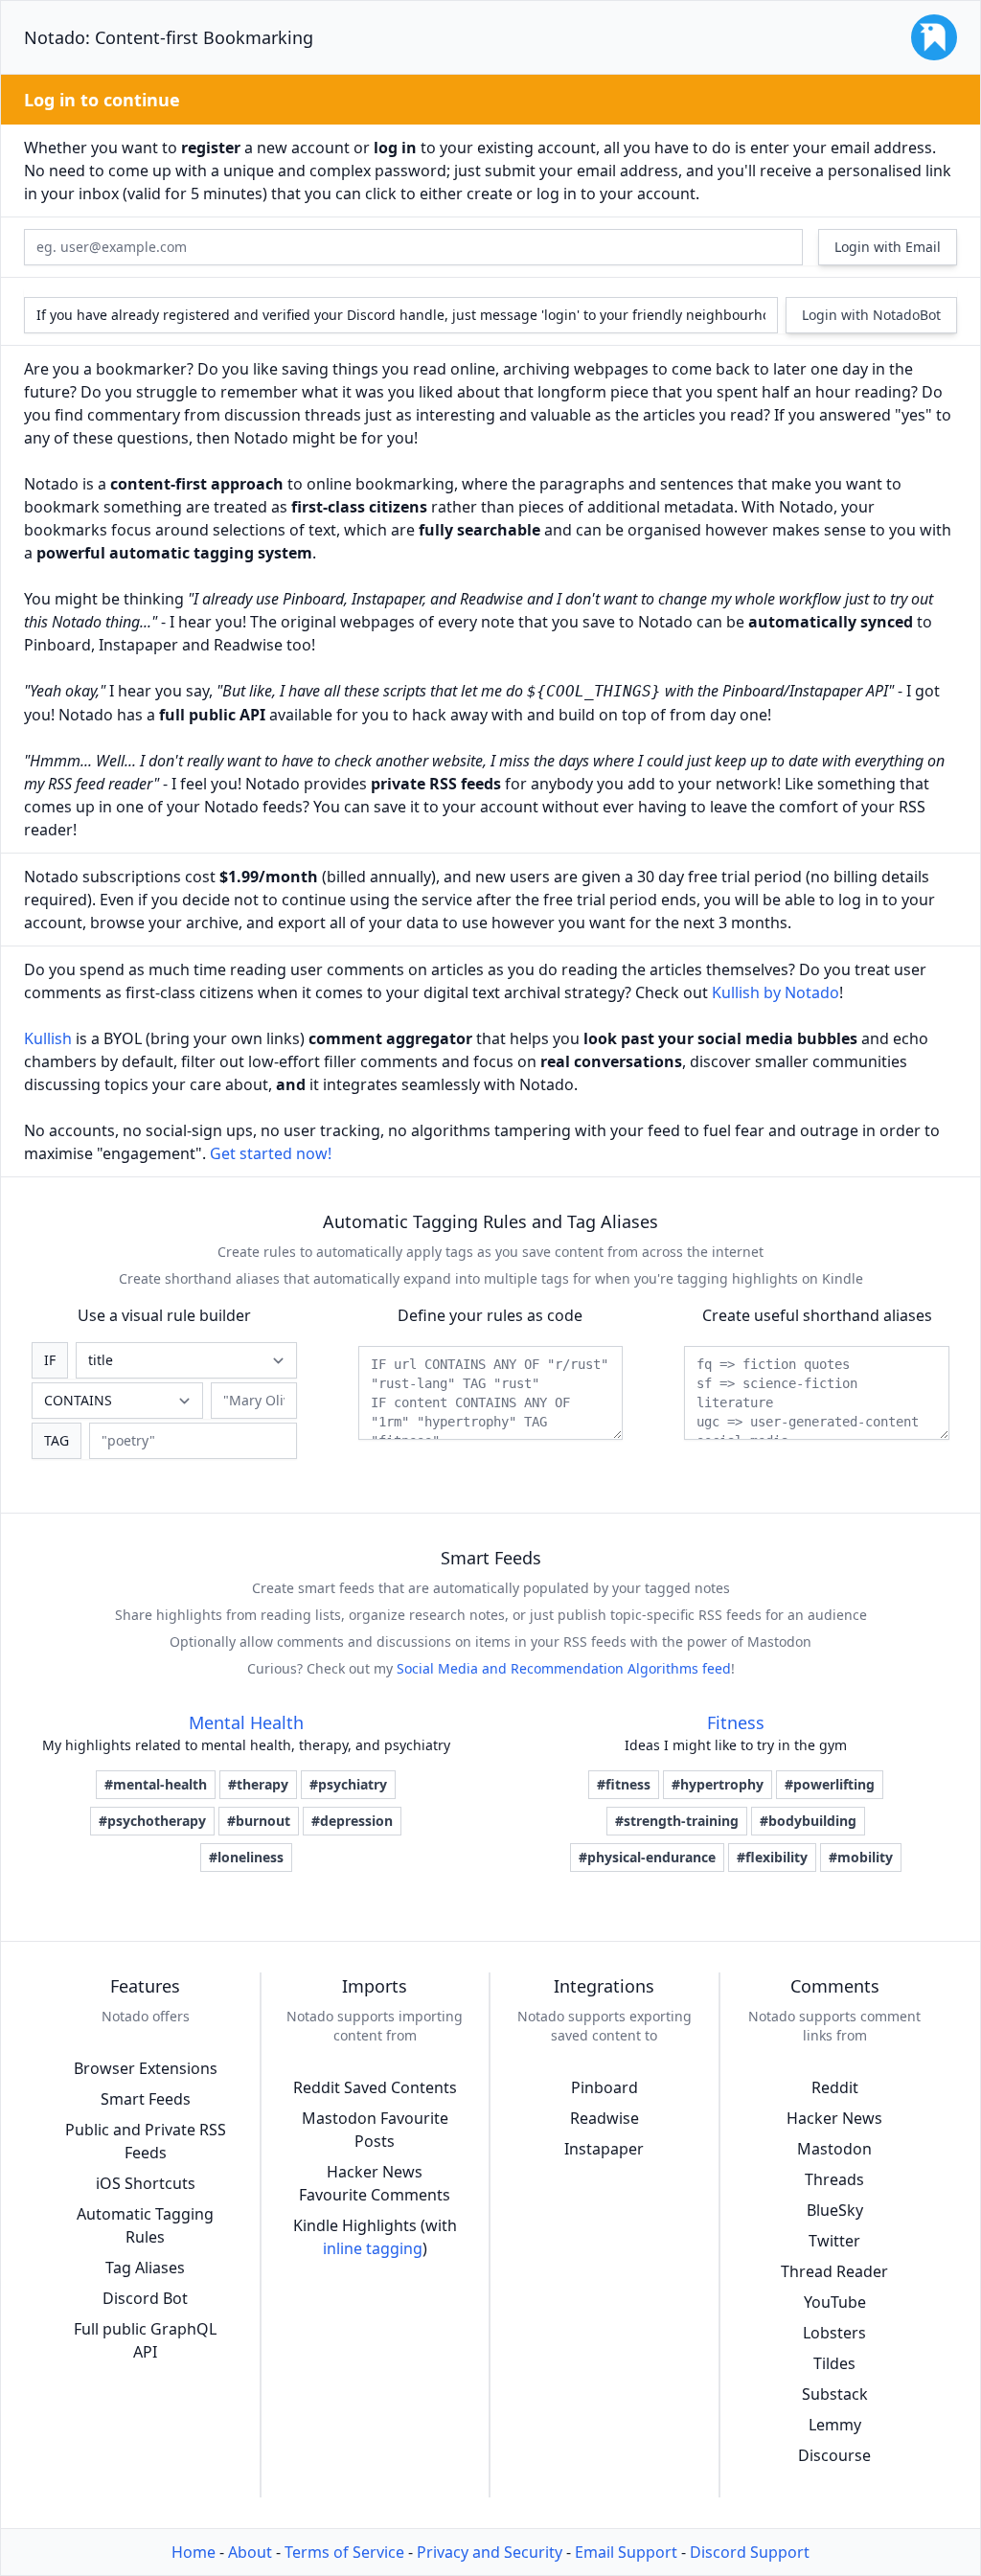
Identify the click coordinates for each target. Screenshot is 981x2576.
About (250, 2552)
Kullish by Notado (776, 992)
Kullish (48, 1038)
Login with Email (888, 247)
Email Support (626, 2552)
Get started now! (271, 1153)
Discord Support (750, 2552)
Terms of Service (344, 2552)
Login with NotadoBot (871, 315)
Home (194, 2552)
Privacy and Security (490, 2552)
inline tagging (373, 2248)
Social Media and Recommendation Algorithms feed (564, 1668)
